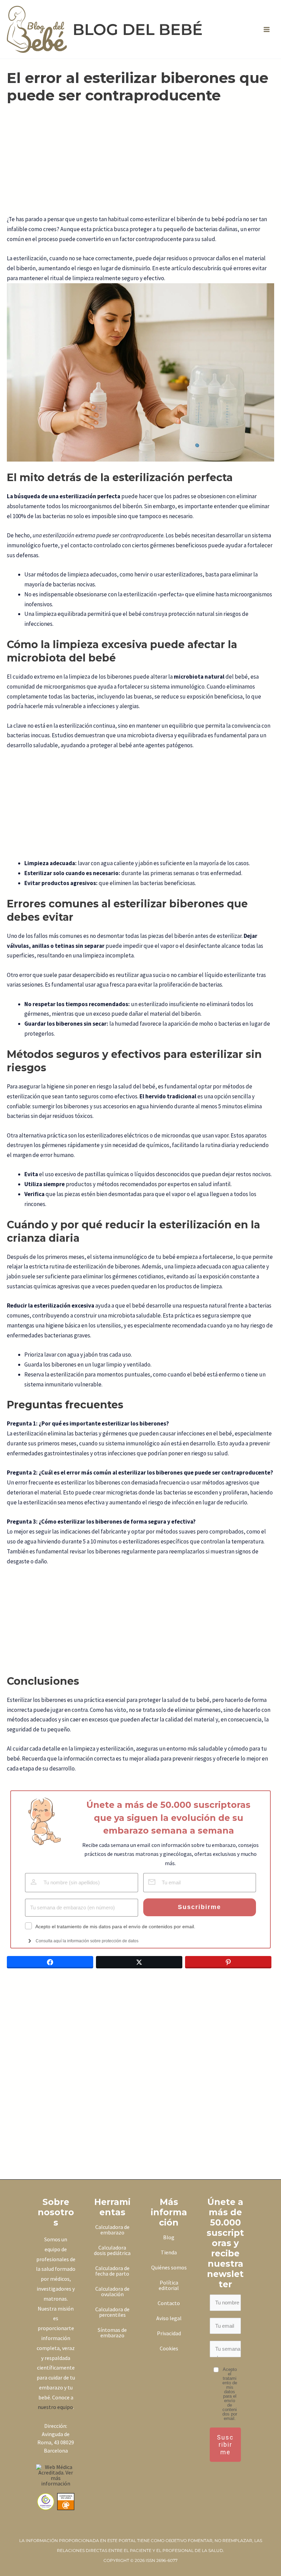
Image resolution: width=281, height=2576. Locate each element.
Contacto (169, 2303)
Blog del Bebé (138, 29)
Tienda (169, 2252)
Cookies (169, 2348)
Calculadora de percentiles (112, 2312)
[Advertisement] (140, 164)
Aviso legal (169, 2318)
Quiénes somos (169, 2267)
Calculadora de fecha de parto (112, 2271)
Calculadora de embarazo (112, 2230)
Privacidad (169, 2333)
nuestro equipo (55, 2407)
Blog (169, 2237)
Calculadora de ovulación (112, 2291)
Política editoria (168, 2285)
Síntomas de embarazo (112, 2333)
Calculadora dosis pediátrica (112, 2250)
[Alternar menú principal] (267, 29)
